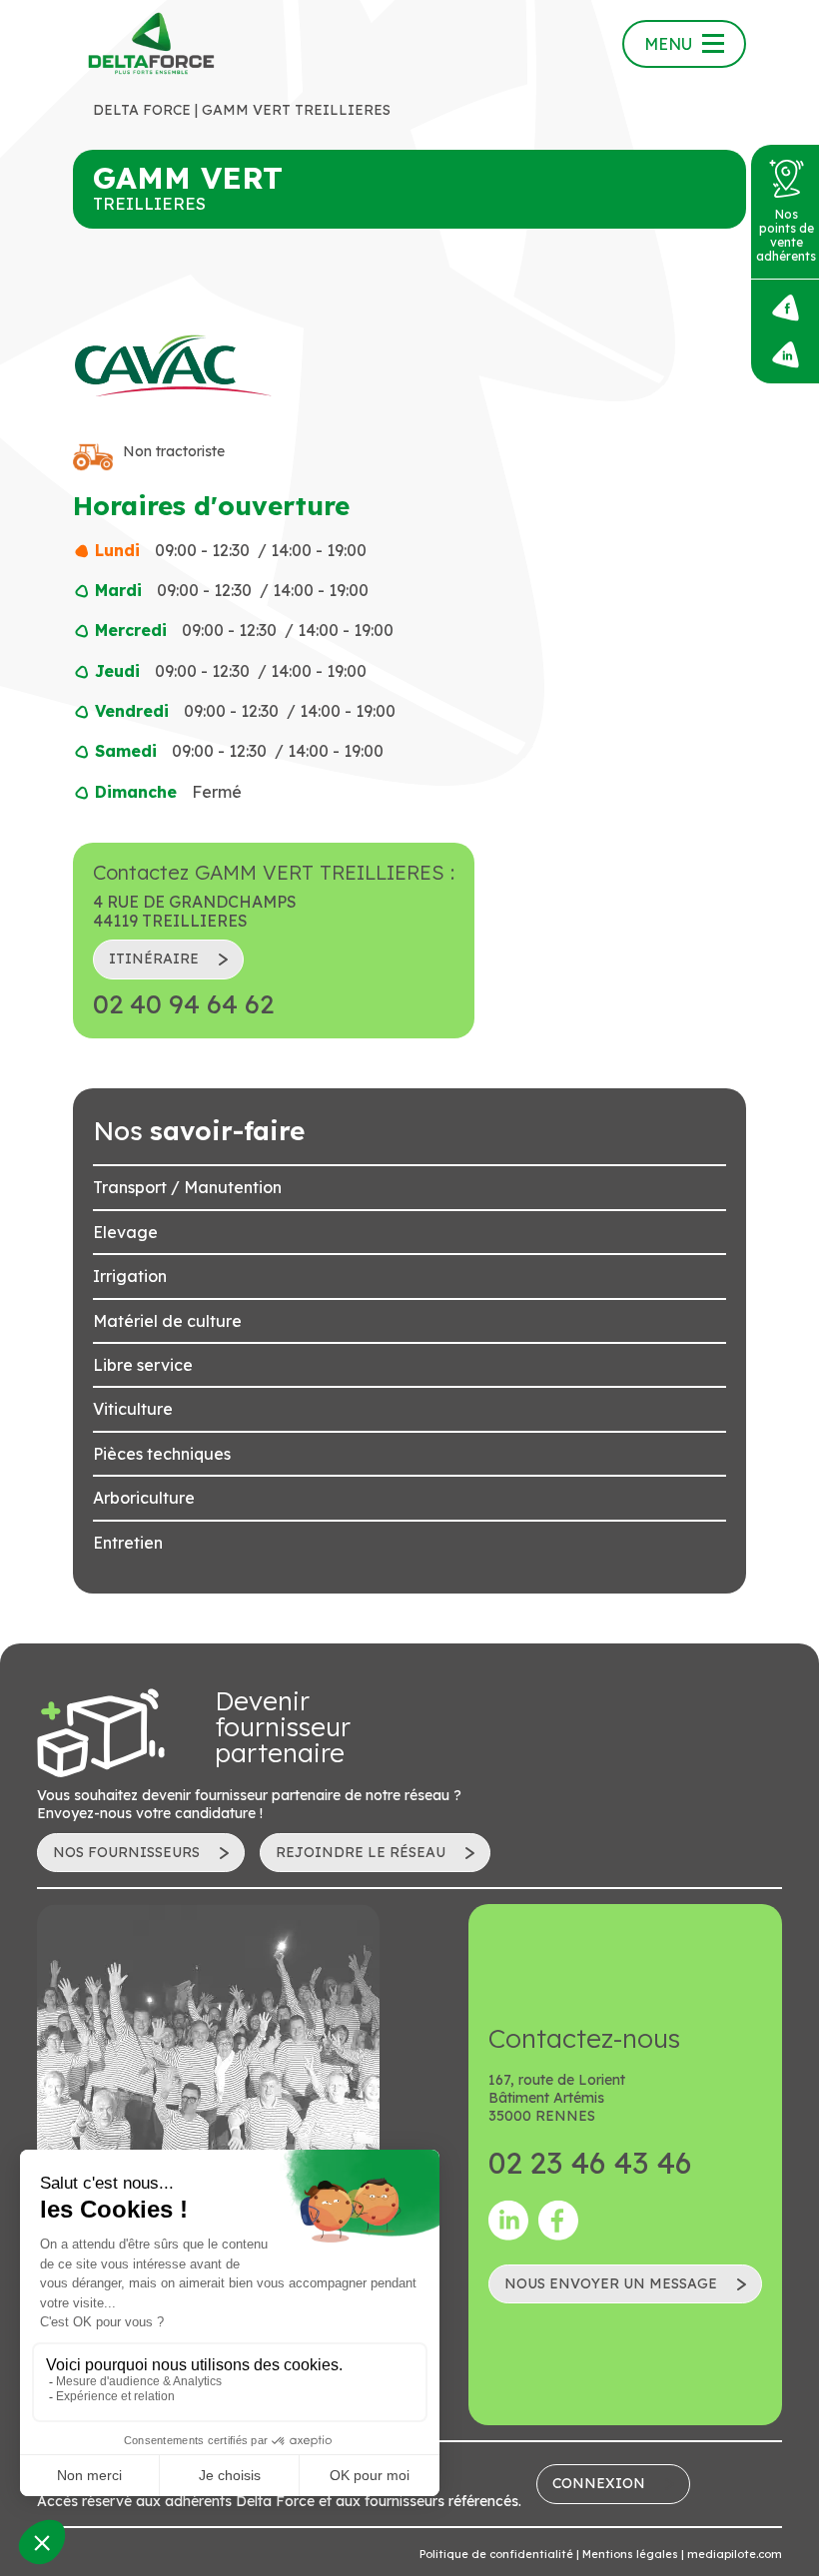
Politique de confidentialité (496, 2554)
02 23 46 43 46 (590, 2163)
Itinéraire (154, 959)
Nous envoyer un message (611, 2283)
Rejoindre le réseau (361, 1852)
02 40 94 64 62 (183, 1004)
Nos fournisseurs (126, 1852)
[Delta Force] (152, 44)
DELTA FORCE (142, 110)
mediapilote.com (735, 2554)
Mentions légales (630, 2554)
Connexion (599, 2483)
